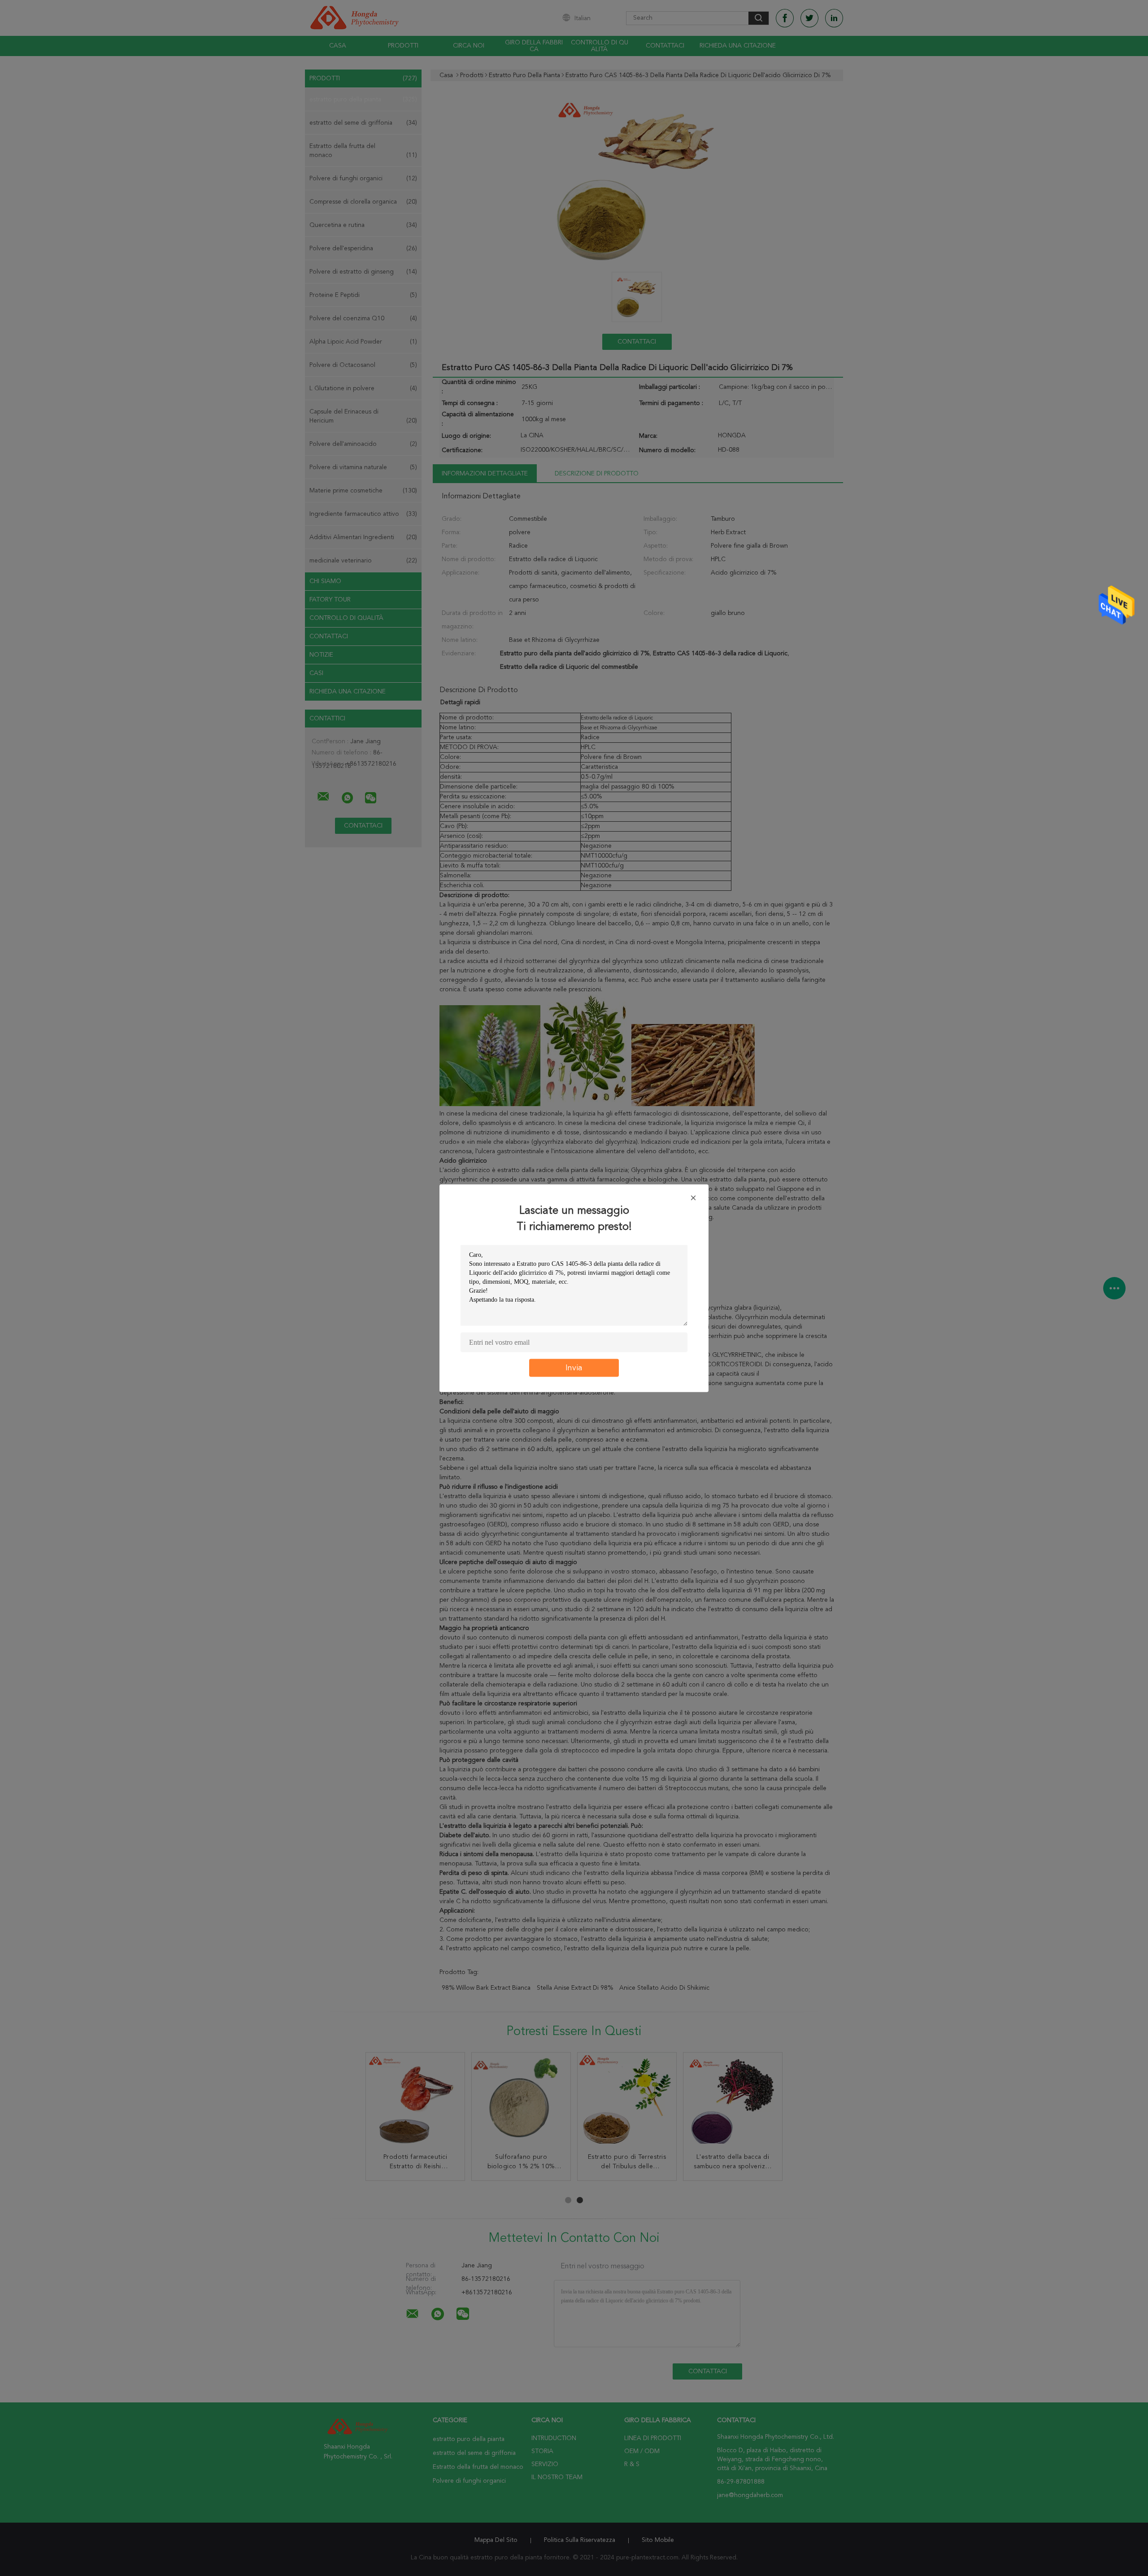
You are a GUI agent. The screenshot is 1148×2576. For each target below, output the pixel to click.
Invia (574, 1368)
